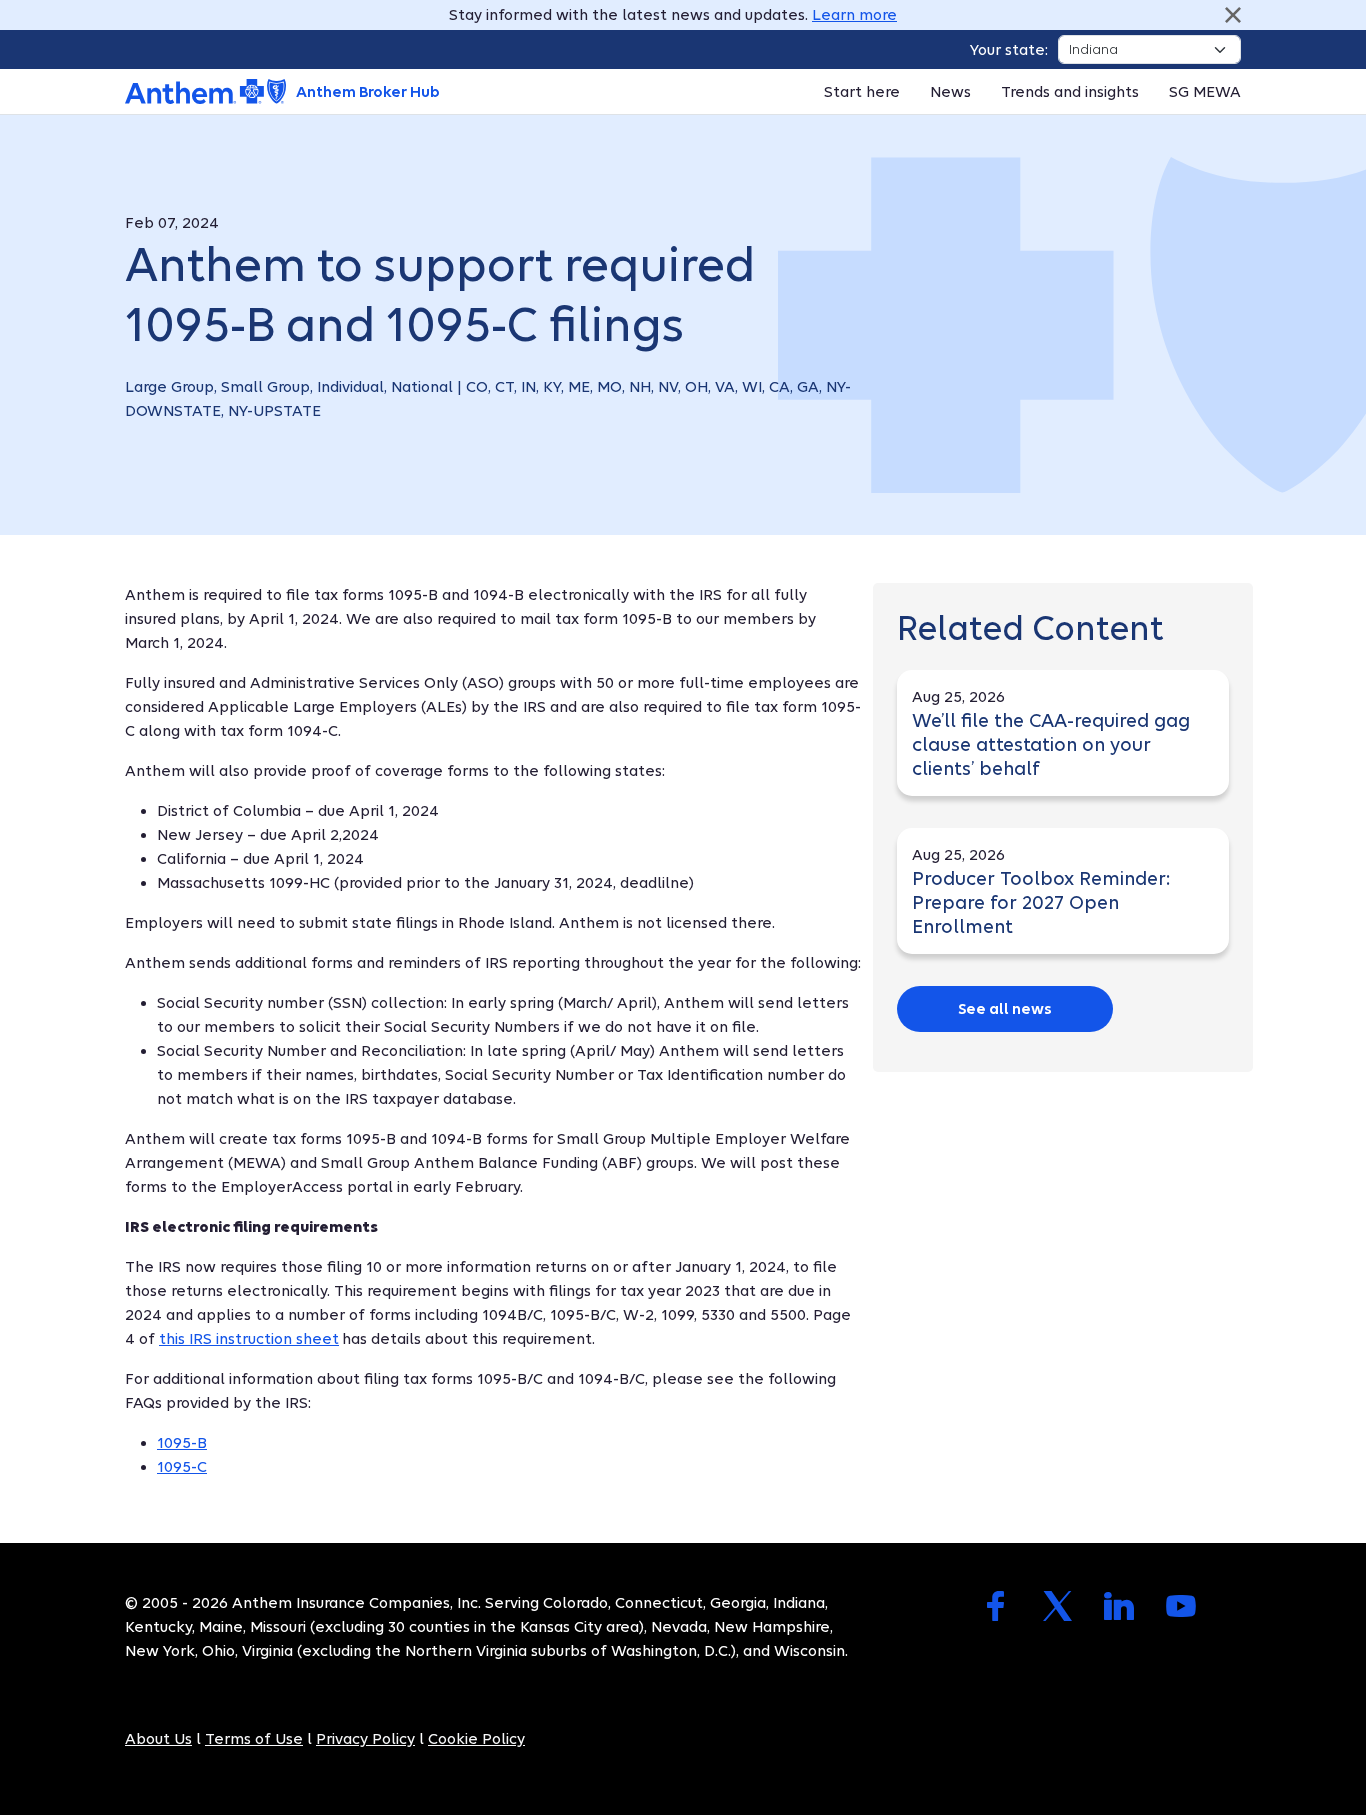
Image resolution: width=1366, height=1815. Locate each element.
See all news (1005, 1009)
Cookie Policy (476, 1739)
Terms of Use (254, 1739)
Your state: (1009, 50)
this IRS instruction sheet (249, 1339)
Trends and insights (1070, 92)
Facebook (995, 1606)
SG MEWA (1205, 92)
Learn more (854, 15)
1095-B (182, 1443)
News (950, 92)
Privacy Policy (365, 1739)
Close (1233, 15)
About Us (158, 1739)
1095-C (182, 1467)
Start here (862, 92)
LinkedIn (1119, 1606)
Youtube (1181, 1606)
